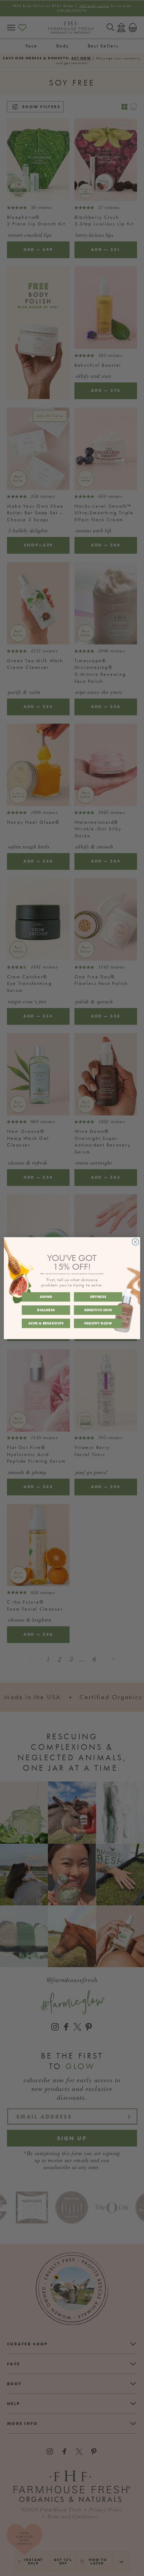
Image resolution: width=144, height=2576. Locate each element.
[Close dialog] (135, 1242)
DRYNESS (98, 1297)
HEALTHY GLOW (98, 1323)
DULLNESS (46, 1310)
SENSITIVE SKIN (98, 1310)
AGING (46, 1297)
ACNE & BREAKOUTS (46, 1323)
